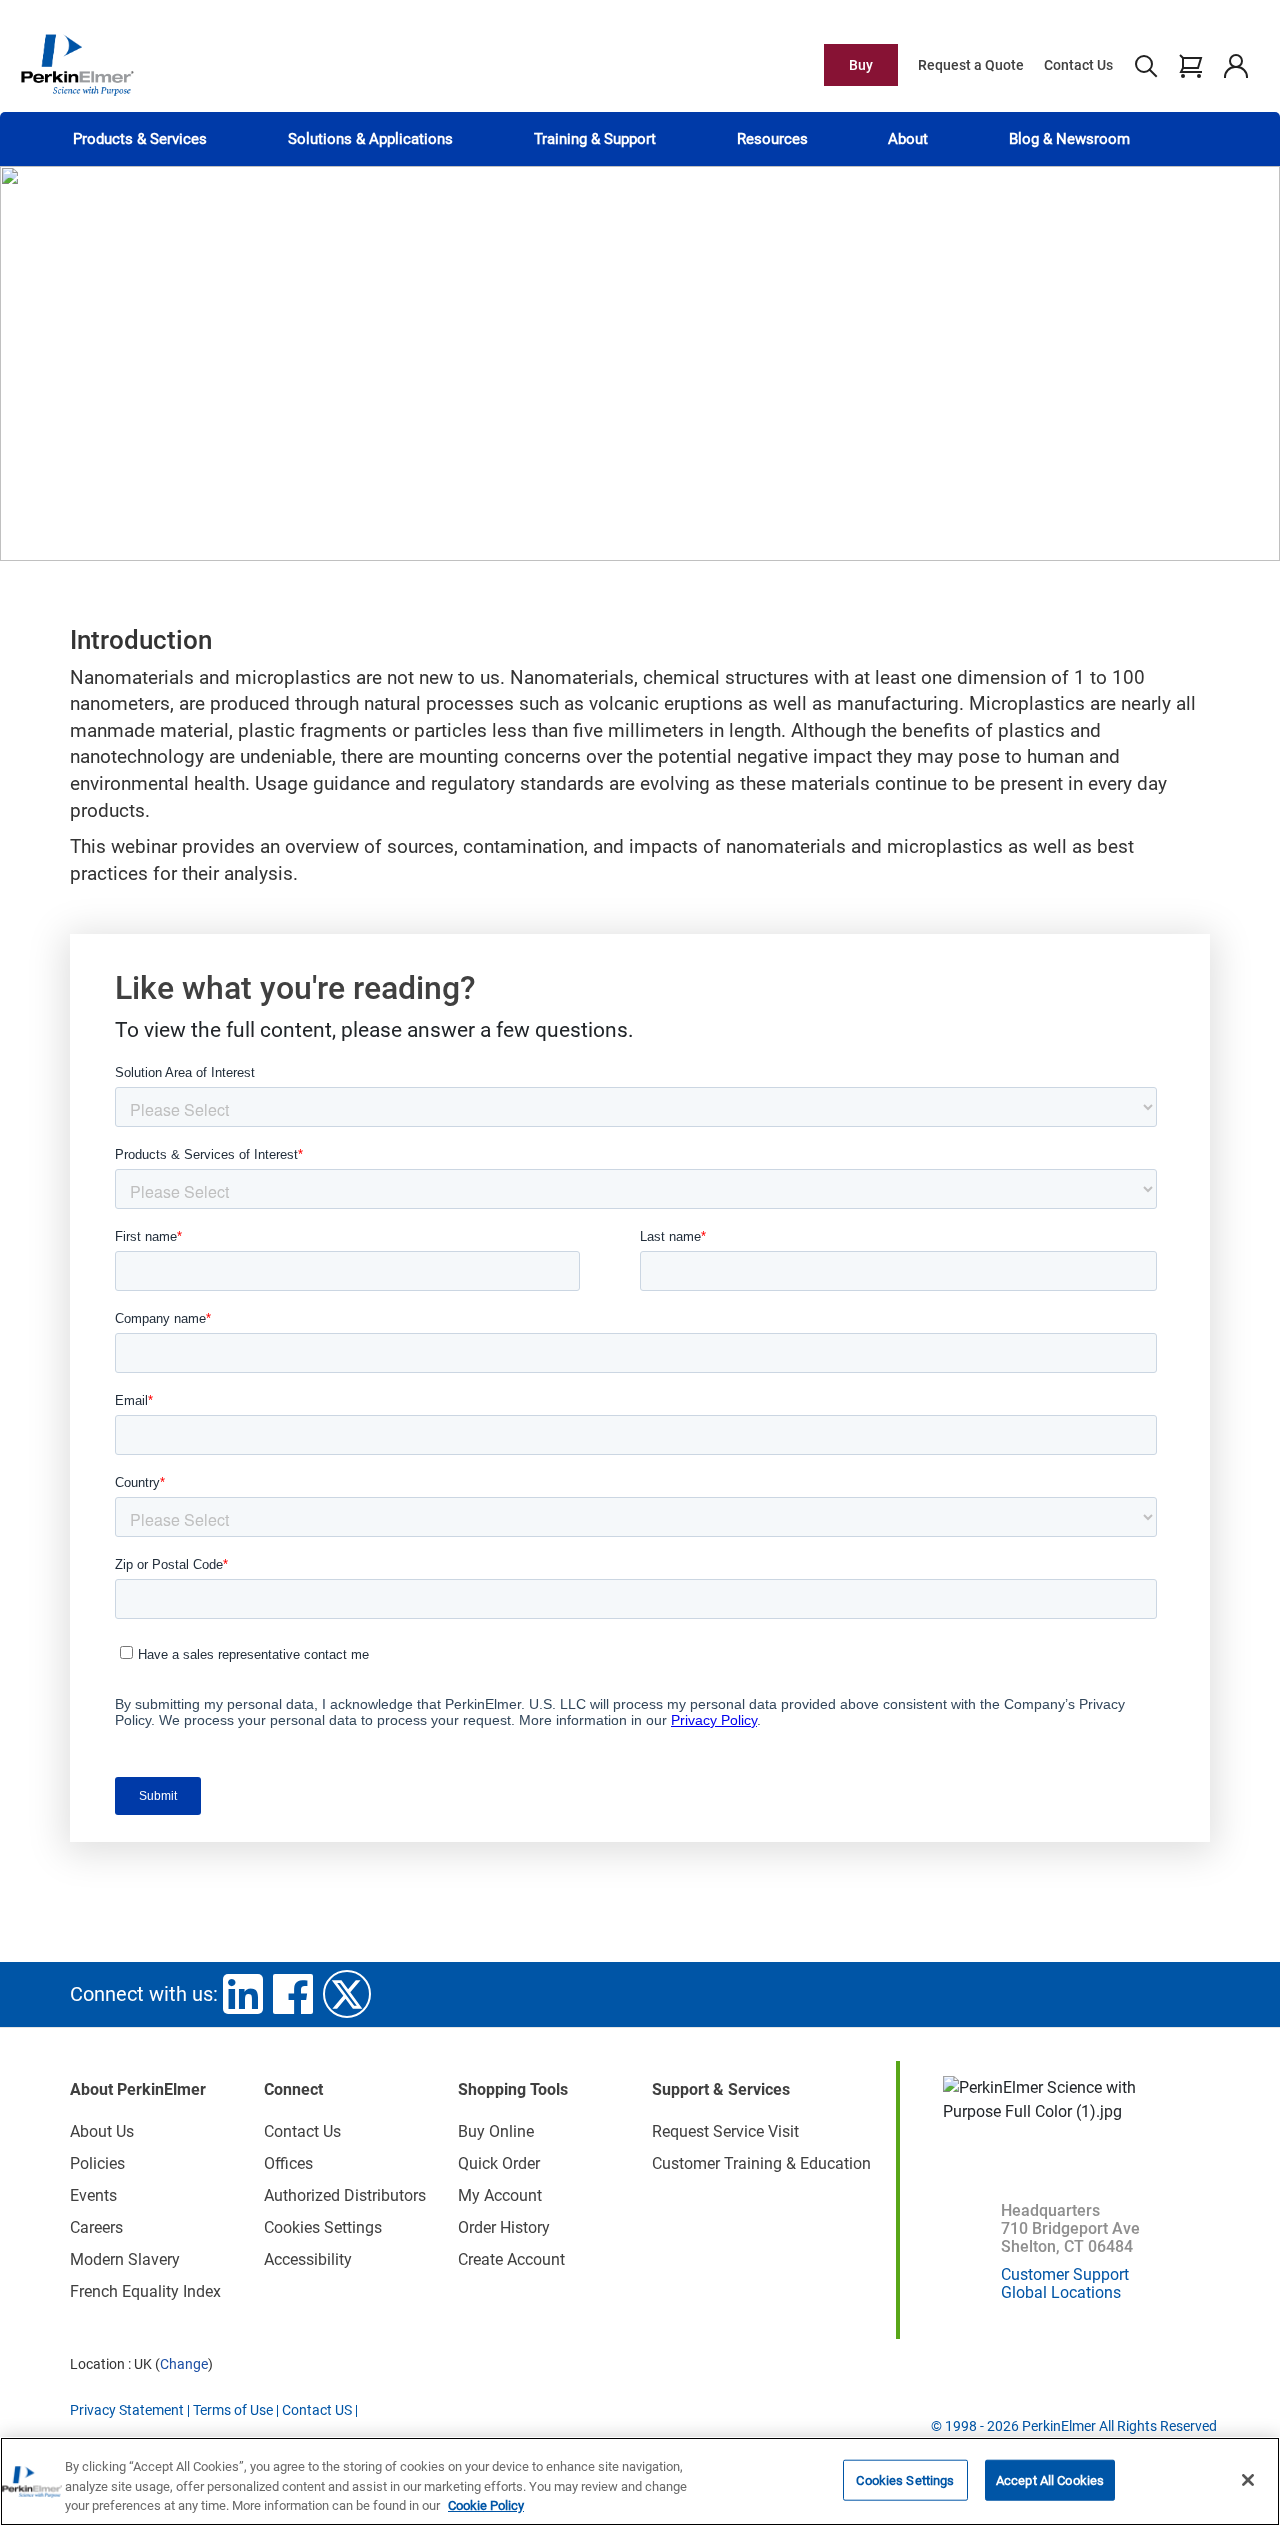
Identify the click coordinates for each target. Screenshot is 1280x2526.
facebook (293, 1994)
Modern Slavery (125, 2259)
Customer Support (1065, 2274)
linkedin (243, 1994)
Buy (861, 65)
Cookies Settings (905, 2479)
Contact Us (1078, 65)
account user (1235, 65)
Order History (504, 2227)
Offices (288, 2163)
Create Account (511, 2259)
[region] (640, 2481)
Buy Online (496, 2131)
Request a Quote (971, 65)
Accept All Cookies (1050, 2479)
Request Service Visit (725, 2131)
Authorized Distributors (345, 2195)
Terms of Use (233, 2410)
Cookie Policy (486, 2505)
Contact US (317, 2410)
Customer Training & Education (761, 2163)
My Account (500, 2195)
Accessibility (308, 2259)
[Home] (77, 64)
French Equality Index (145, 2291)
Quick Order (499, 2163)
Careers (96, 2227)
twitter (347, 1994)
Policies (97, 2163)
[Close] (1248, 2480)
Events (93, 2195)
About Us (102, 2131)
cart (1190, 65)
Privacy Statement (127, 2410)
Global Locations (1061, 2292)
